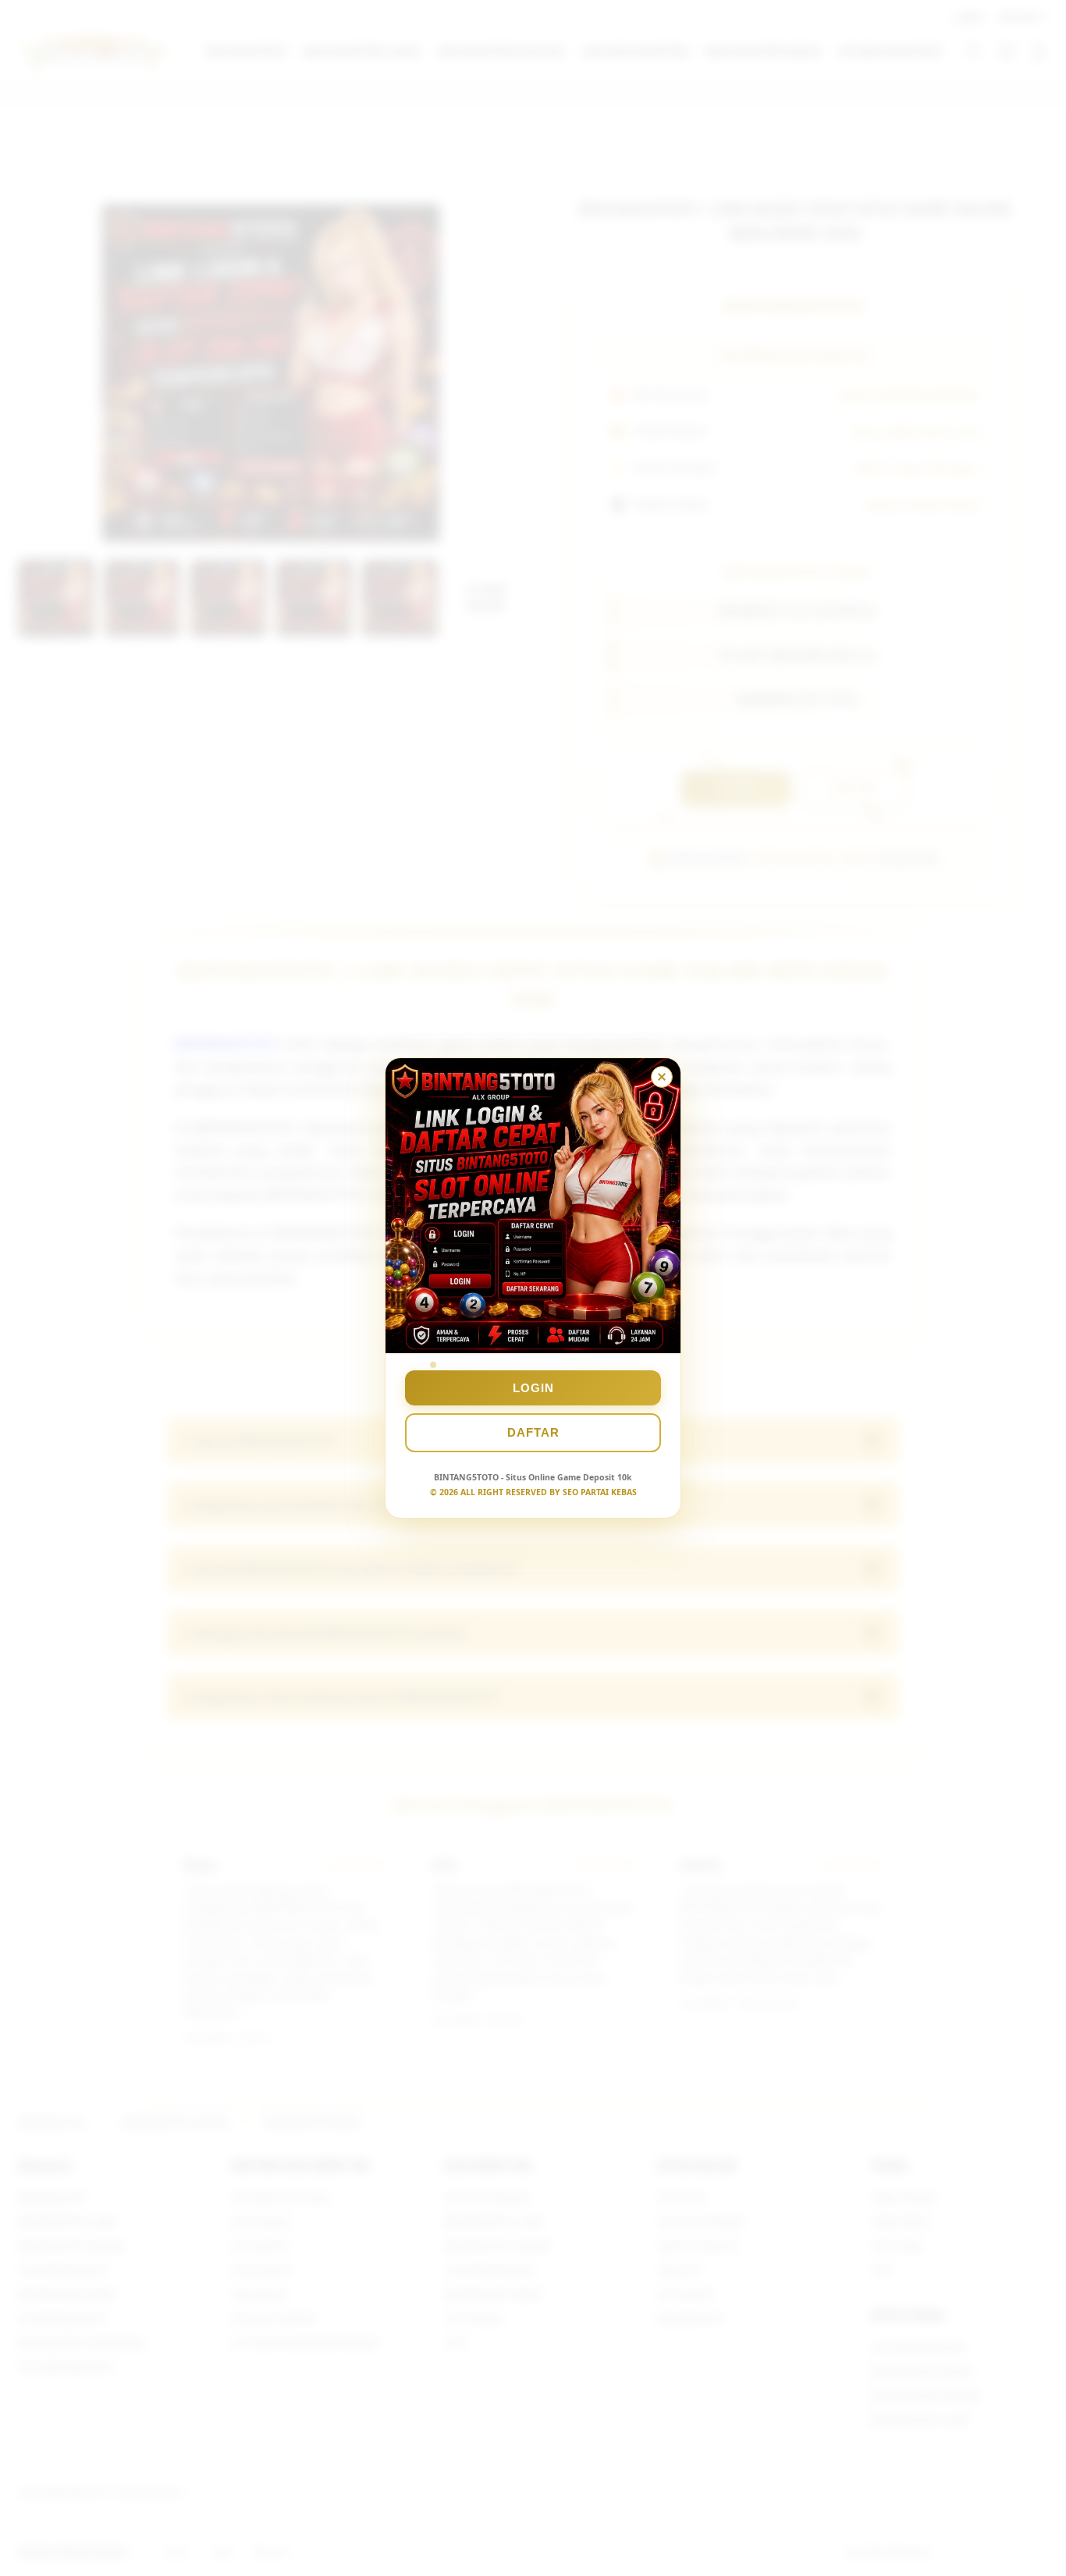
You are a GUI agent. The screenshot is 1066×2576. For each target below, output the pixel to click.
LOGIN (533, 1388)
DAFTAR (533, 1432)
